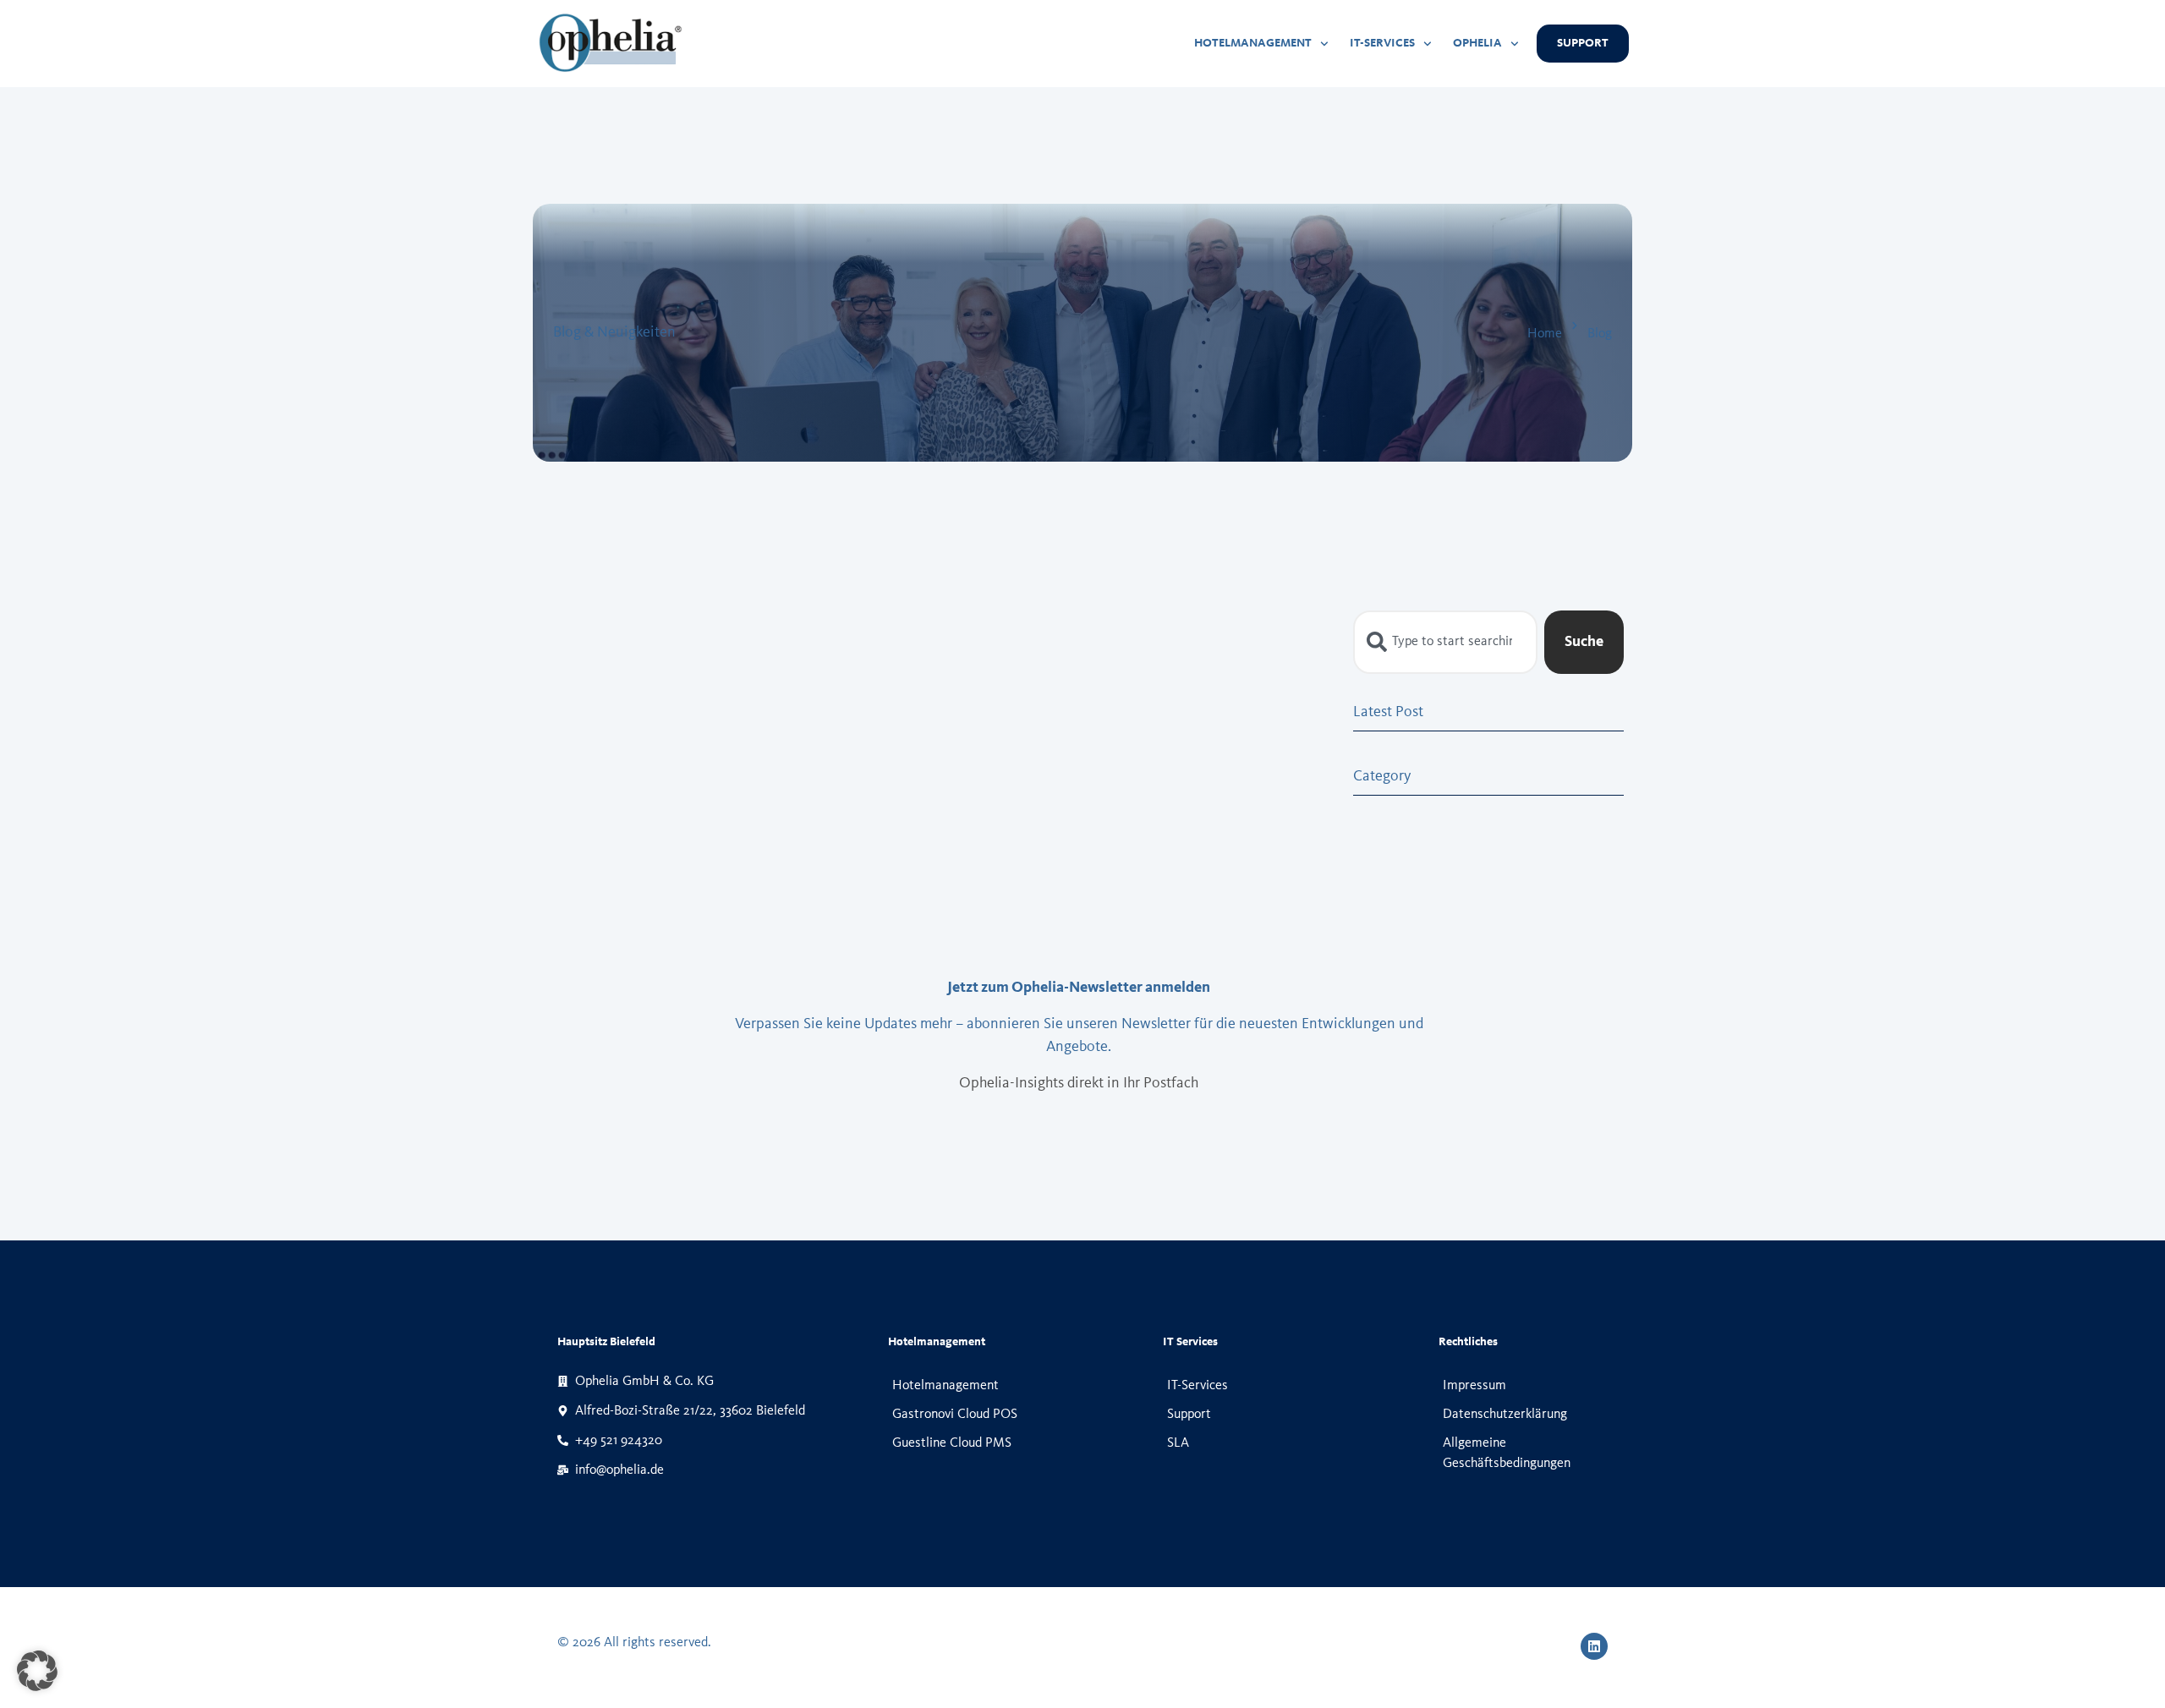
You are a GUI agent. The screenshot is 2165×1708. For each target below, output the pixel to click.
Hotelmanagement (945, 1386)
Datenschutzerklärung (1505, 1415)
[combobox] (1445, 642)
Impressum (1474, 1386)
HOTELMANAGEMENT (1253, 43)
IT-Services (1198, 1386)
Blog (1600, 334)
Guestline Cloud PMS (952, 1443)
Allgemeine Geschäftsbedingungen (1507, 1453)
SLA (1178, 1443)
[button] (37, 1671)
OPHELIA (1477, 43)
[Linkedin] (1594, 1646)
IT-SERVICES (1382, 43)
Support (1189, 1415)
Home (1545, 334)
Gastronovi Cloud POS (955, 1415)
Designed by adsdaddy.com (1082, 1644)
